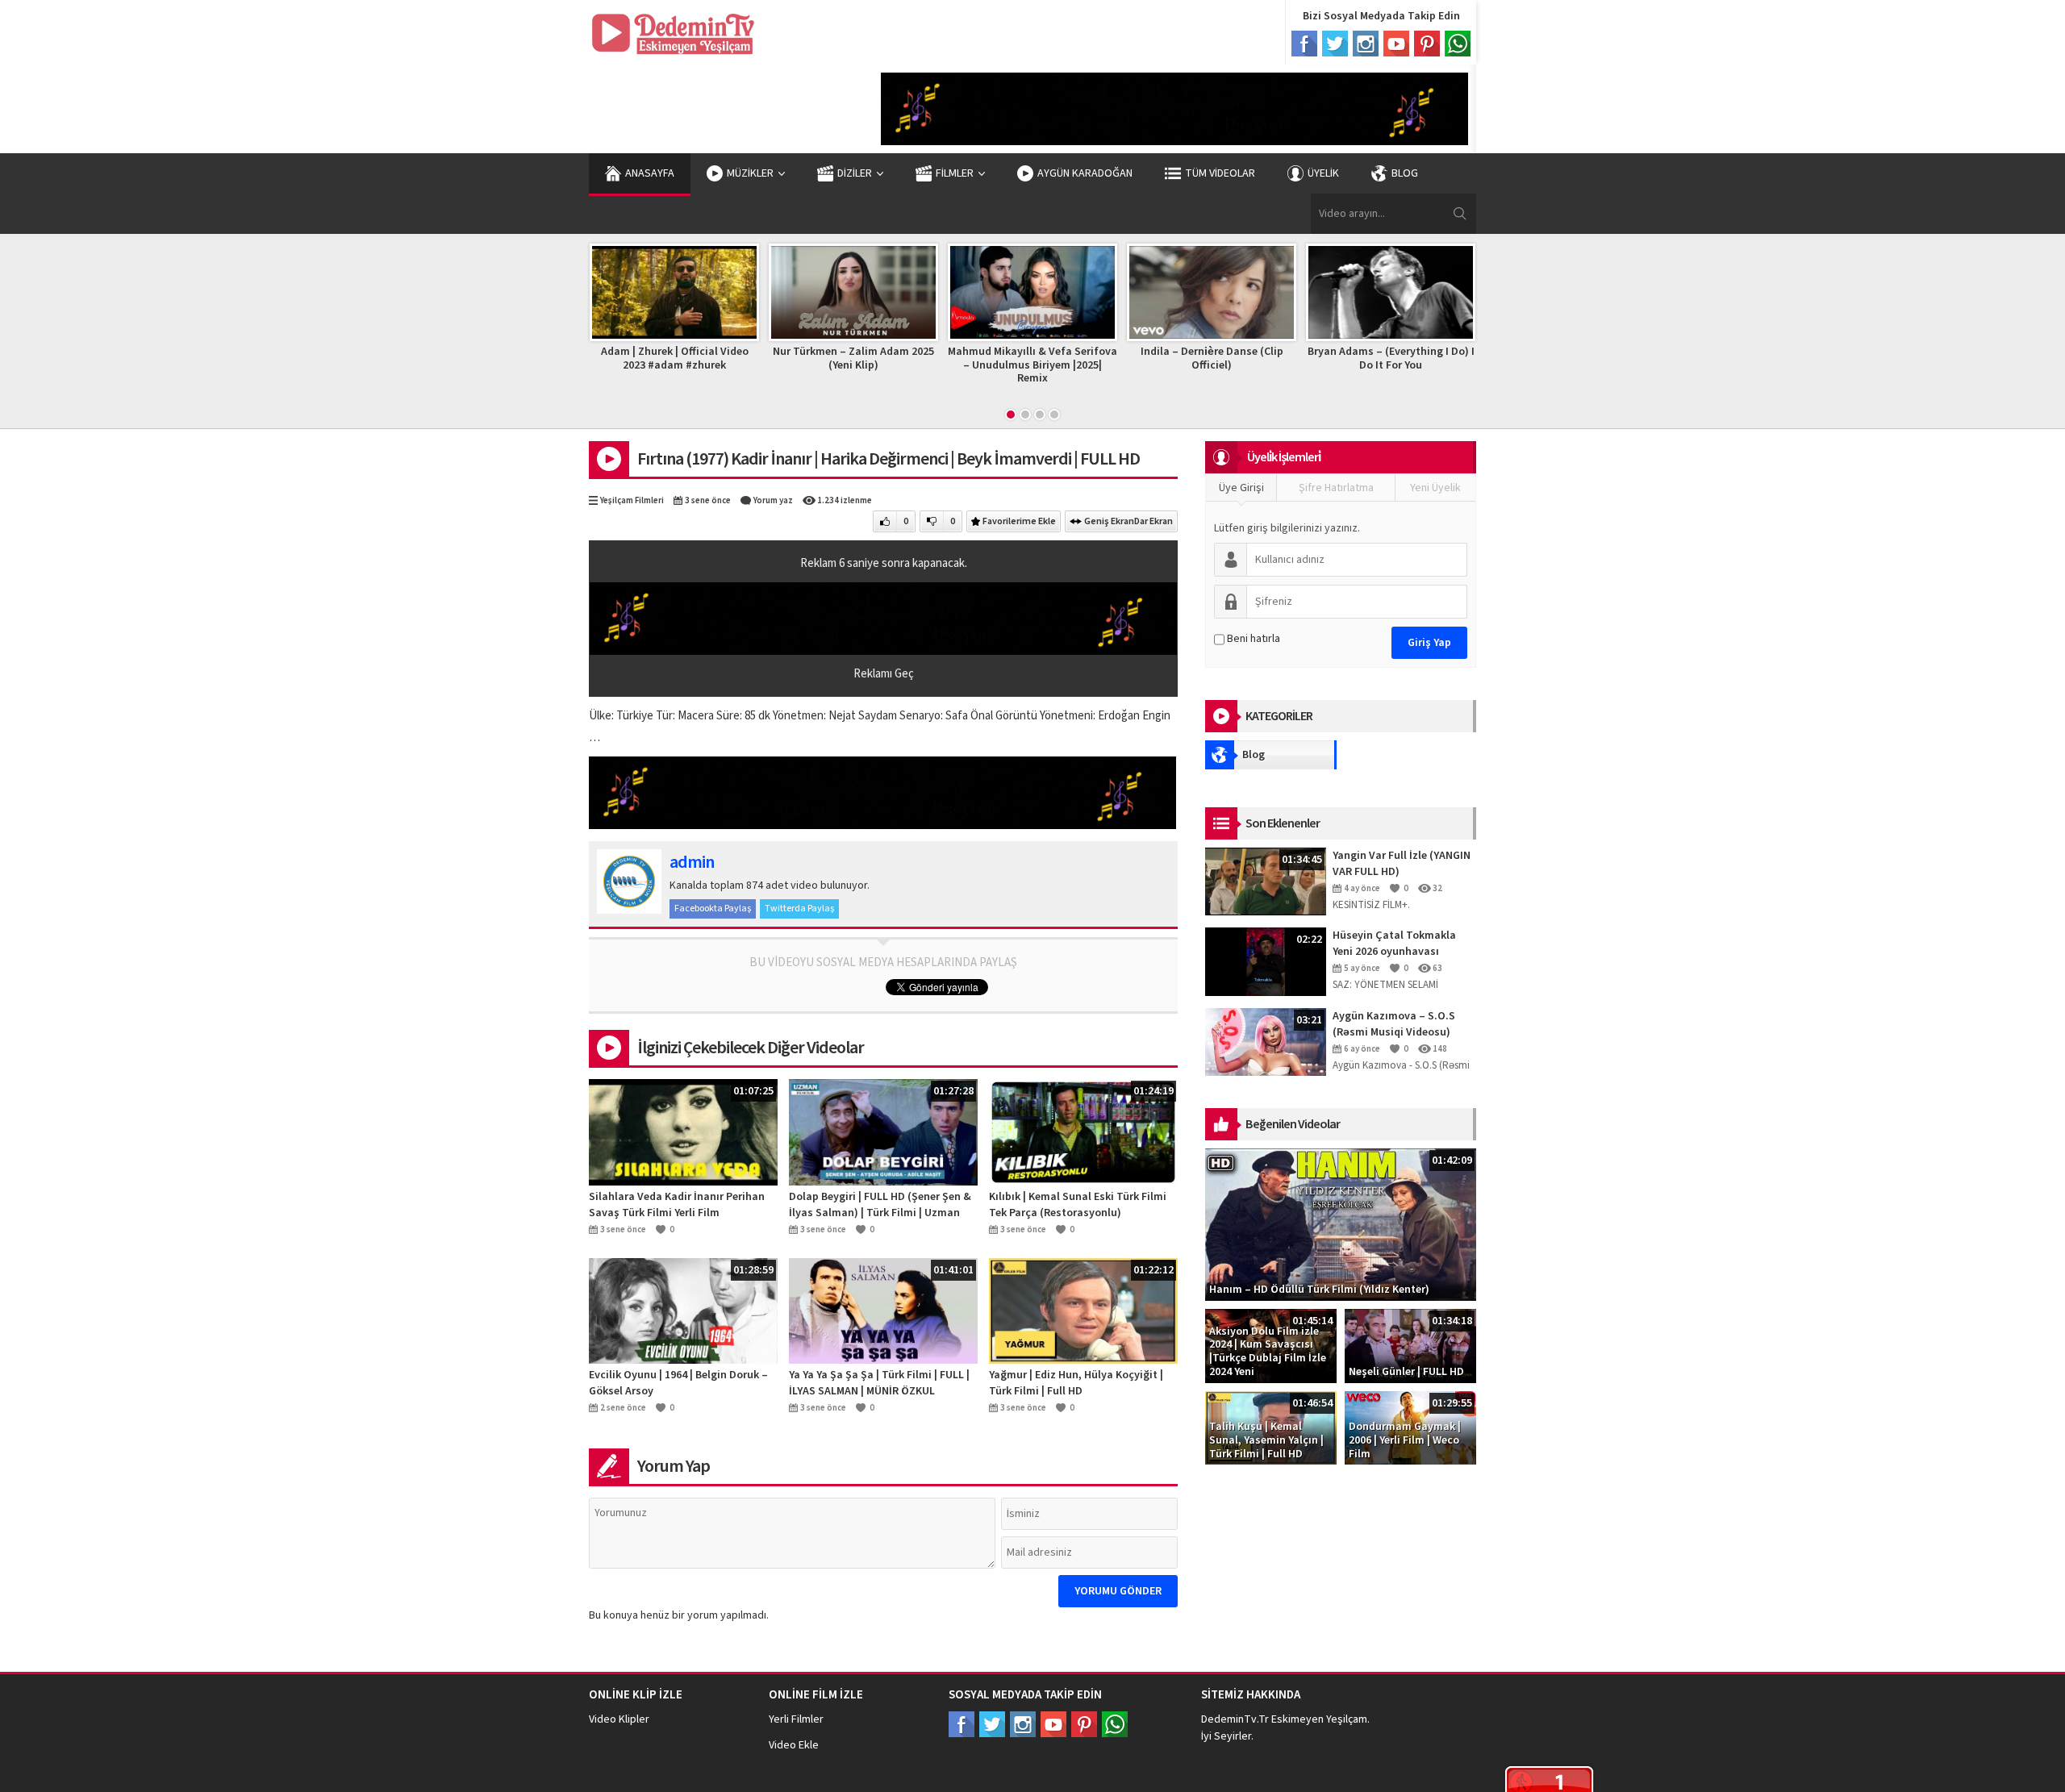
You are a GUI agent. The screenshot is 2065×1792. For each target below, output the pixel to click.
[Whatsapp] (1458, 44)
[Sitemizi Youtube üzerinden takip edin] (1053, 1724)
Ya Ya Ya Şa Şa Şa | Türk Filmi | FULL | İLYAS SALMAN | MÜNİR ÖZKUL (879, 1383)
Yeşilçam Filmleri (632, 500)
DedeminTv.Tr (1235, 1719)
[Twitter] (1335, 44)
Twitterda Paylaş (799, 909)
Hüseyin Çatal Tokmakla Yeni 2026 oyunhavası (1394, 944)
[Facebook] (1304, 44)
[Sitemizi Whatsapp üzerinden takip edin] (1115, 1724)
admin (692, 862)
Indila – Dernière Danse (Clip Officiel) (1164, 358)
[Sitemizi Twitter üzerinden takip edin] (992, 1724)
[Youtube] (1396, 44)
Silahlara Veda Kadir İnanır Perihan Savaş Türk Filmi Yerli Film (677, 1205)
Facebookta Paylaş (713, 909)
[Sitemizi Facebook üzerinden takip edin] (962, 1724)
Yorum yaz (773, 500)
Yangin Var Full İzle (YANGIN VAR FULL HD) (1402, 864)
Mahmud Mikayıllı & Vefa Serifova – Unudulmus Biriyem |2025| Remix (985, 365)
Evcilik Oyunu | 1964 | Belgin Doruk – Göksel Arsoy (678, 1383)
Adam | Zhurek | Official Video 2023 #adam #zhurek (626, 358)
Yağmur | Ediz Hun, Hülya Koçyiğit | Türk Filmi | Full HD (1076, 1383)
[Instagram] (1366, 44)
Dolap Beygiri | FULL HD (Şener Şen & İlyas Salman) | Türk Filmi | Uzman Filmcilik (880, 1205)
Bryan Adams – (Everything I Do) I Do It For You (1343, 358)
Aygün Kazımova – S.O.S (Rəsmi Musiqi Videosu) (1394, 1024)
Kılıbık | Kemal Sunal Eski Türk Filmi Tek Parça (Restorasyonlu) (1078, 1205)
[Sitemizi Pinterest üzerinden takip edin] (1084, 1724)
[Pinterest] (1427, 44)
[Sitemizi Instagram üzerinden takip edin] (1023, 1724)
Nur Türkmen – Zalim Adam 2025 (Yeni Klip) (806, 358)
